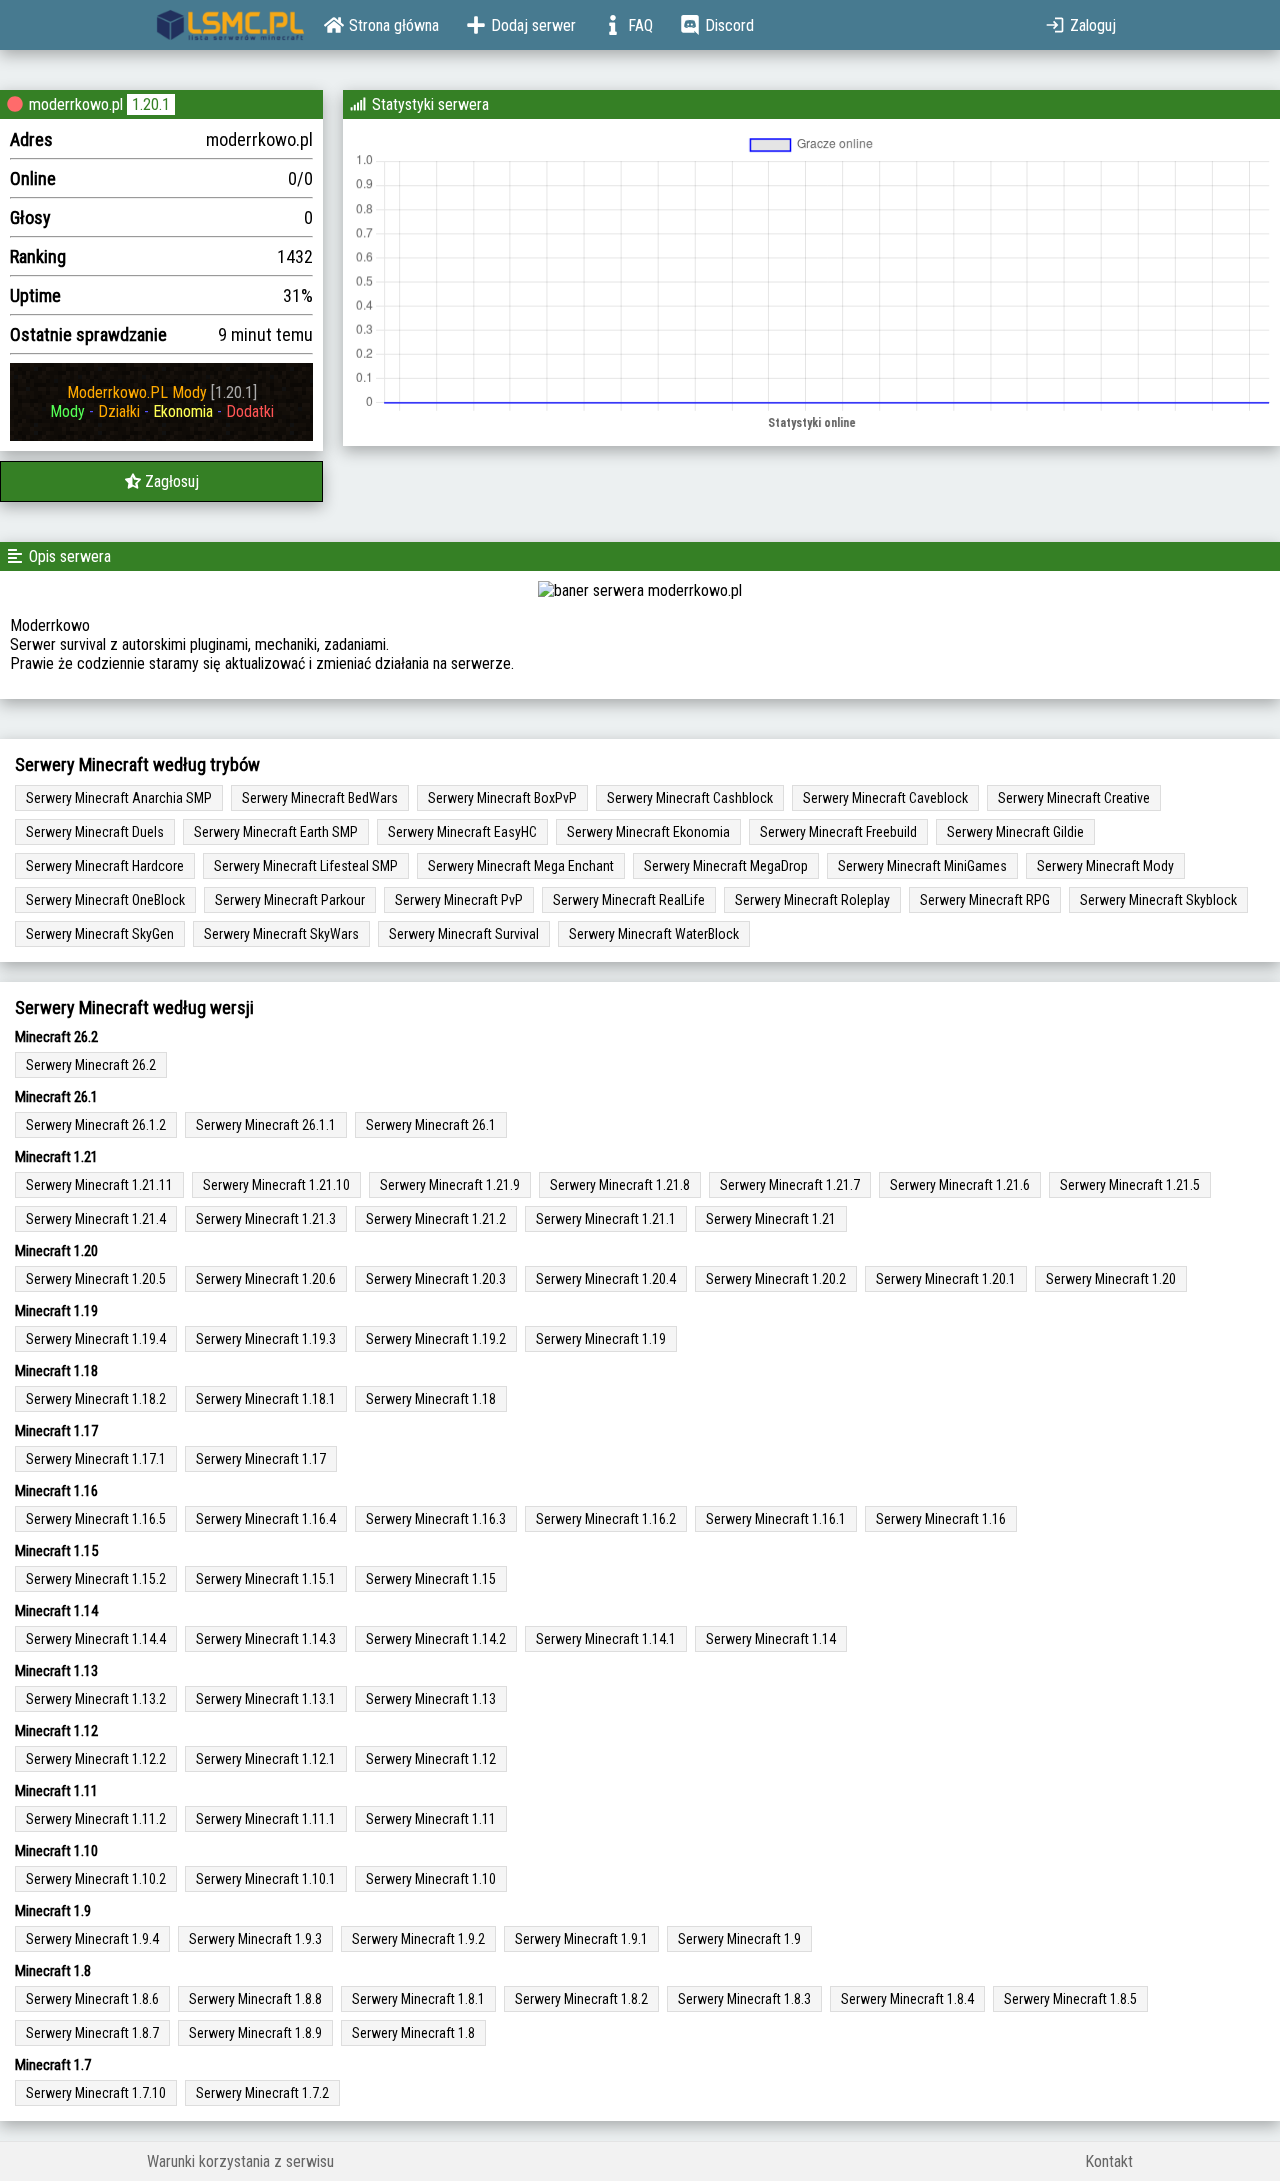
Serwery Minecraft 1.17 (261, 1459)
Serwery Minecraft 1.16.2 (606, 1519)
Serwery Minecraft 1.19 (601, 1339)
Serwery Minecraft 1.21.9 (450, 1185)
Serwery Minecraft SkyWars (281, 934)
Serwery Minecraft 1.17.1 (96, 1459)
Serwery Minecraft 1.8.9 (255, 2033)
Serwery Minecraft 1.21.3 (266, 1219)
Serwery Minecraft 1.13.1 (266, 1699)
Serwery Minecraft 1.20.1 (946, 1279)
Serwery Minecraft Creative (1074, 798)
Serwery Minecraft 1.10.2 (96, 1879)
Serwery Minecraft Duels (95, 832)
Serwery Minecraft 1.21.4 (96, 1219)
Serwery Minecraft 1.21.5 (1130, 1185)
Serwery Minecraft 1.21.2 (436, 1219)
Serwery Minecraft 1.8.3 (744, 1999)
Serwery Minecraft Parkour (290, 900)
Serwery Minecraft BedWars (320, 798)
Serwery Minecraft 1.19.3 (266, 1339)
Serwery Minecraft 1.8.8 (255, 1999)
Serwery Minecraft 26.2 (91, 1065)
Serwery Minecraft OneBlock (105, 900)
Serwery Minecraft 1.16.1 (776, 1519)
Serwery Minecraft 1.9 (739, 1939)
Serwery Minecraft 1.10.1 (266, 1879)
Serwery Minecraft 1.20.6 (266, 1279)
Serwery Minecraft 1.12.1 (266, 1759)
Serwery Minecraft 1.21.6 (960, 1185)
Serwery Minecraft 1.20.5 (96, 1279)
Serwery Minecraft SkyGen (100, 934)
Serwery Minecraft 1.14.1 (606, 1639)
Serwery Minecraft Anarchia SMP (119, 798)
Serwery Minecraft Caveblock (885, 798)
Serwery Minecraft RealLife (629, 900)
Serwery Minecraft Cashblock (690, 798)
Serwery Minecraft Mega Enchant (521, 866)
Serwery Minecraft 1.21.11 (99, 1185)
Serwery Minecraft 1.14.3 (266, 1639)
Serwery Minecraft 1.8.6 (92, 1999)
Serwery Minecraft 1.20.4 (606, 1279)
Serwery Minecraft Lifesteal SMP (306, 866)
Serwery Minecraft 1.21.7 (790, 1185)
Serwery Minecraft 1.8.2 (581, 1999)
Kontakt (1109, 2161)
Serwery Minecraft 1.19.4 (96, 1339)
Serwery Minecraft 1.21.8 (620, 1185)
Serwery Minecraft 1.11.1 (266, 1819)
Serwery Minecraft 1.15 (431, 1579)
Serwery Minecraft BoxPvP (502, 798)
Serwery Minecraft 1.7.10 (96, 2093)
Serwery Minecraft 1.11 (431, 1819)
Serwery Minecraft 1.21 (771, 1219)
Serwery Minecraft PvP (459, 900)
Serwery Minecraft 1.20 (1111, 1279)
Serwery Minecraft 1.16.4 (266, 1519)
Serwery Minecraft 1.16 (941, 1519)
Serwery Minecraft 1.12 (431, 1759)
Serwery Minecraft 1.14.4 (96, 1639)
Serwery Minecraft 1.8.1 (418, 1999)
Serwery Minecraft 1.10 (431, 1879)
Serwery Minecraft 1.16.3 (436, 1519)
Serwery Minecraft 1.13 (431, 1699)
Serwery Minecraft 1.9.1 (581, 1939)
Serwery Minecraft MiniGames (922, 866)
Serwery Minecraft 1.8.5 (1070, 1999)
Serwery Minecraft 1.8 (413, 2033)
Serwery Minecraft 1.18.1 (266, 1399)
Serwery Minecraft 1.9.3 (255, 1939)
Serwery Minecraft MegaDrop (726, 866)
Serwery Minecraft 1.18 (431, 1399)
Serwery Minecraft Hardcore (105, 866)
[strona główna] (230, 25)
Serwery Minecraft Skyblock (1158, 900)
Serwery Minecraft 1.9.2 (418, 1939)
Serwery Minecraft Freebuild (838, 832)
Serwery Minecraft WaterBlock (654, 934)
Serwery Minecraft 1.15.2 (96, 1579)
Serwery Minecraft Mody (1105, 866)
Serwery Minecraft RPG (985, 900)
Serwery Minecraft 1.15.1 (266, 1579)
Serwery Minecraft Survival (464, 934)
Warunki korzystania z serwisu (240, 2161)
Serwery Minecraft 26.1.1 (266, 1125)
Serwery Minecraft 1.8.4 (907, 1999)
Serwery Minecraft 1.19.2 (436, 1339)
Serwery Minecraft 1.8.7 (92, 2033)
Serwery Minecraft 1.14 (771, 1639)
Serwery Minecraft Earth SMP (276, 832)
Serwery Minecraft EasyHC (462, 832)
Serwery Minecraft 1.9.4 (92, 1939)
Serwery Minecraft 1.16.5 (96, 1519)
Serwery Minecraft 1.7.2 (262, 2093)
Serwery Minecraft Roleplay (812, 900)
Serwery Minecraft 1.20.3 (436, 1279)
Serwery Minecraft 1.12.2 (96, 1759)
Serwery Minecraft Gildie (1015, 832)
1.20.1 (151, 104)
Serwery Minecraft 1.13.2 (96, 1699)
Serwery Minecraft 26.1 (431, 1125)
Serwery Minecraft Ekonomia (648, 832)
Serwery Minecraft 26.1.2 (96, 1125)
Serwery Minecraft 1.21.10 (276, 1185)
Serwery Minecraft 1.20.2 (776, 1279)
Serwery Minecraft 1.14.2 (436, 1639)
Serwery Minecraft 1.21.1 (606, 1219)
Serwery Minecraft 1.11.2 (96, 1819)
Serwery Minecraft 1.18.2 (96, 1399)
